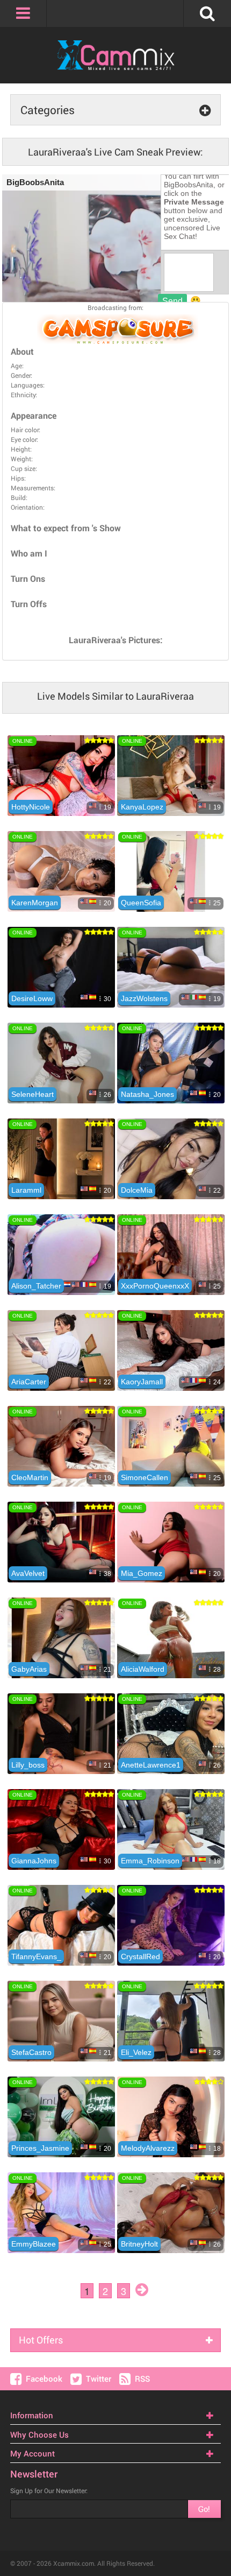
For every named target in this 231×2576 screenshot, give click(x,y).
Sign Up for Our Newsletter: (49, 2490)
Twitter (99, 2378)
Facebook (44, 2378)
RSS (142, 2378)
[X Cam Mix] (115, 55)
